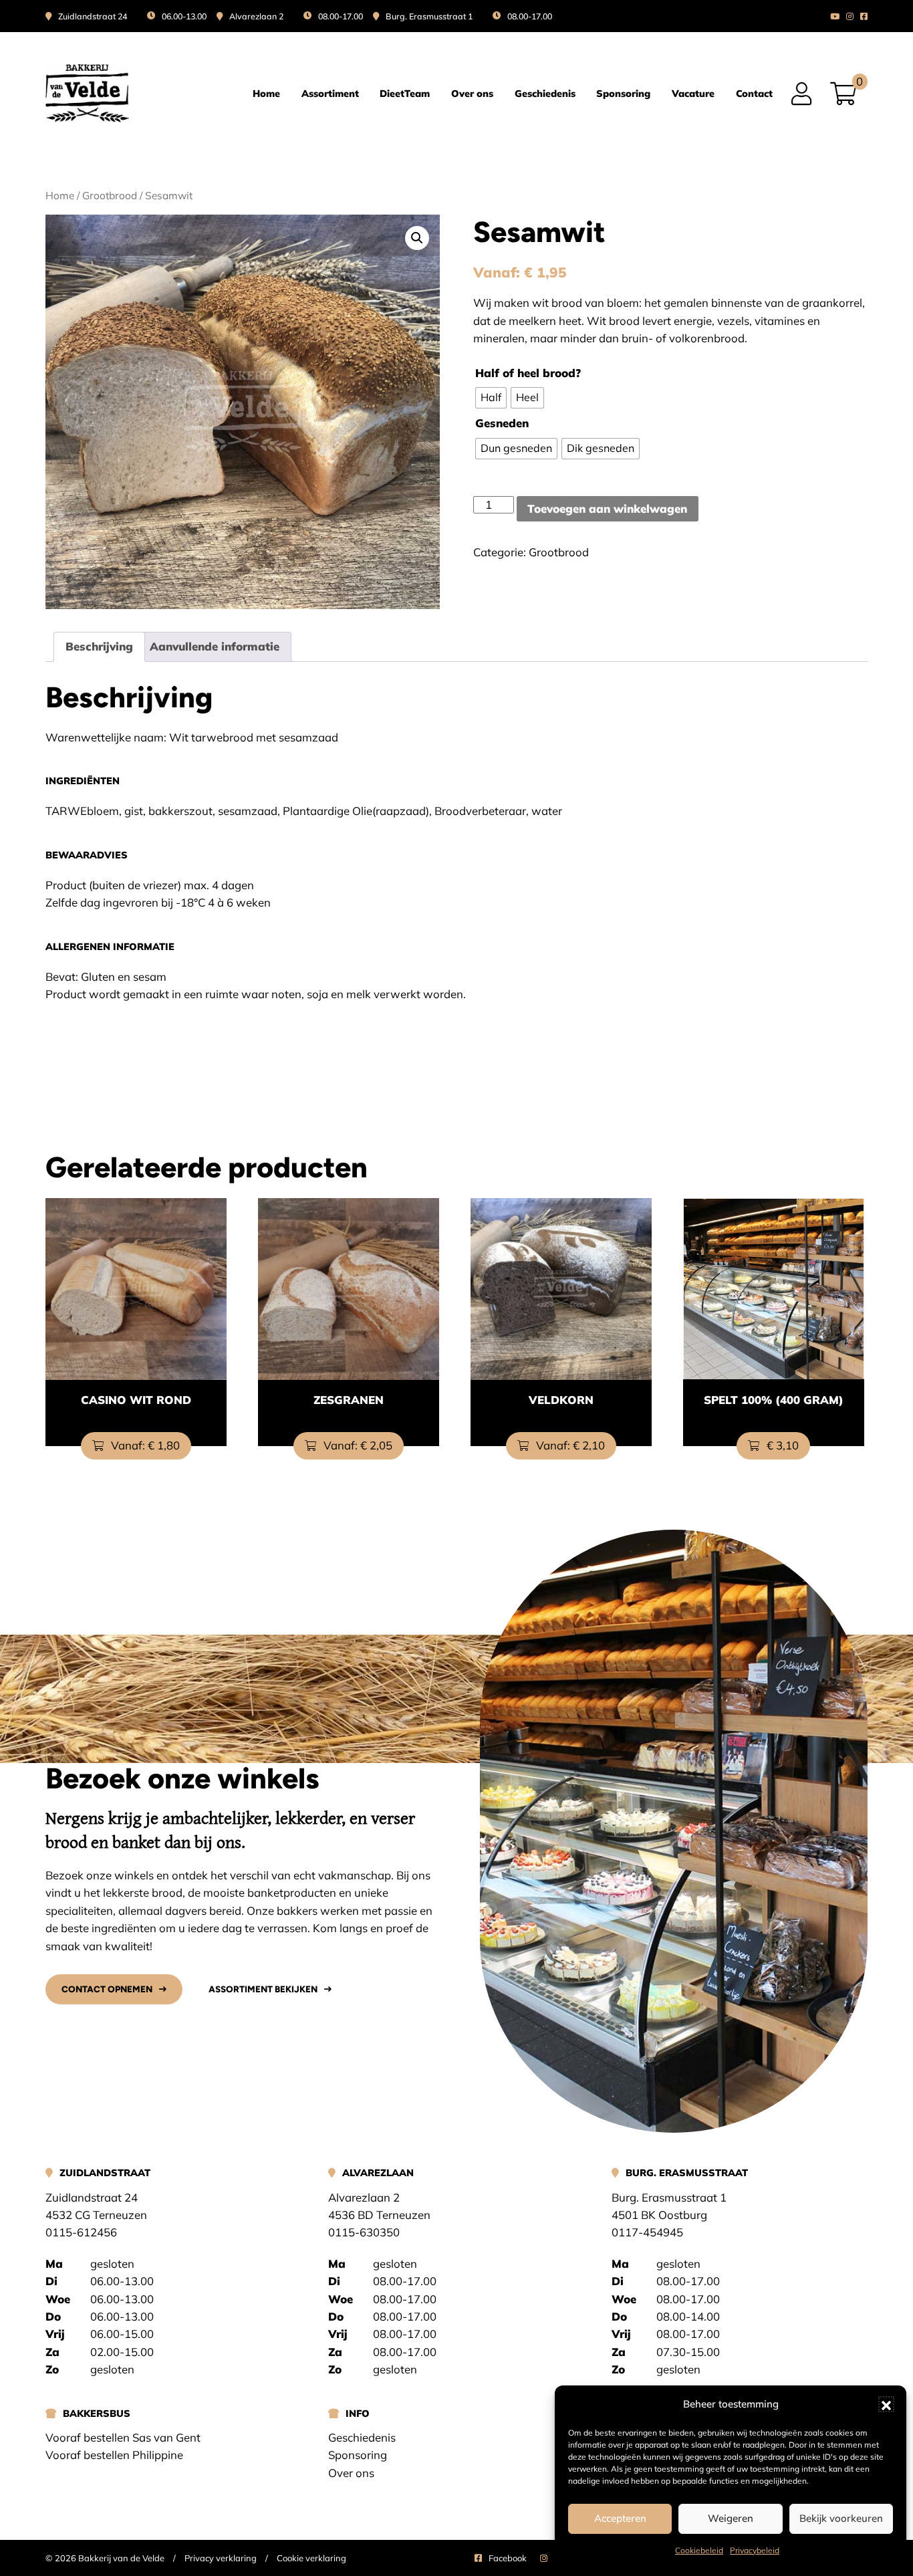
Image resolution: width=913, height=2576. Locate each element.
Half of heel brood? (528, 373)
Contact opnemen (107, 1989)
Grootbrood (110, 195)
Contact (754, 94)
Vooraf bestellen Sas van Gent (123, 2437)
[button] (886, 2404)
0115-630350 (364, 2232)
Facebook (508, 2558)
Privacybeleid (755, 2550)
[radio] (491, 398)
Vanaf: (144, 1445)
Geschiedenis (545, 94)
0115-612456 (81, 2232)
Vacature (693, 94)
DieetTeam (405, 94)
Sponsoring (623, 94)
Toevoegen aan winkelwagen (607, 508)
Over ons (472, 94)
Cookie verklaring (311, 2558)
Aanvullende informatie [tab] (215, 646)
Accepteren (620, 2518)
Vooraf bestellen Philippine (114, 2455)
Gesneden (502, 423)
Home (266, 94)
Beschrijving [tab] (99, 646)
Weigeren (731, 2518)
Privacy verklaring (221, 2558)
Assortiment (330, 94)
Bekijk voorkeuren (841, 2518)
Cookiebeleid (699, 2550)
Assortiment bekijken (263, 1989)
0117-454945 (647, 2232)
